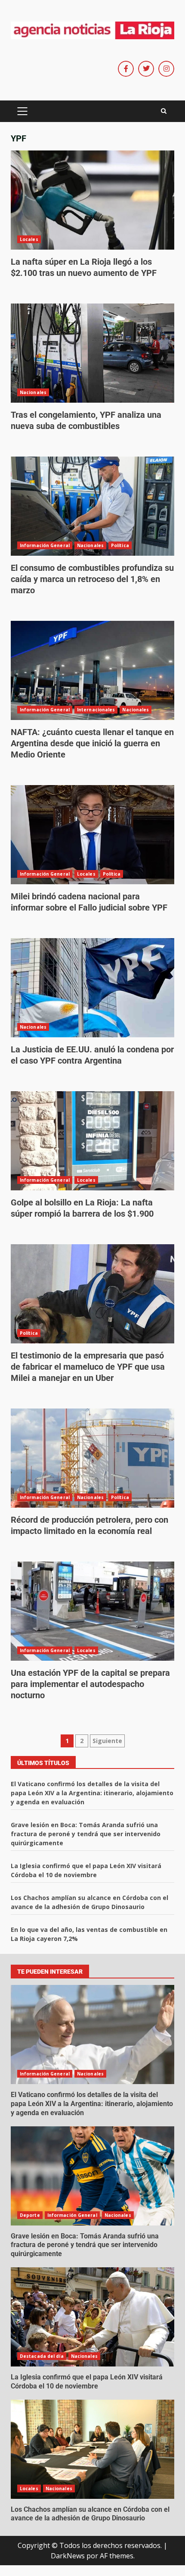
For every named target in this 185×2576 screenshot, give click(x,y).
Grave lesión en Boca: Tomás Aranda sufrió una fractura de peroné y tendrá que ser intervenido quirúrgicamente (86, 1834)
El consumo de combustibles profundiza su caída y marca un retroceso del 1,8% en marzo (92, 506)
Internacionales (96, 710)
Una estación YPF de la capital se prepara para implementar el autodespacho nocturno (92, 1611)
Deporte (30, 2215)
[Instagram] (166, 69)
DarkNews (68, 2556)
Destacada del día (42, 2356)
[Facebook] (126, 69)
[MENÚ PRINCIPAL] (22, 111)
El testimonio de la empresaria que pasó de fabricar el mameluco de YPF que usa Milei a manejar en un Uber (92, 1294)
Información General (45, 545)
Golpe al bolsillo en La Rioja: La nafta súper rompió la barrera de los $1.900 (92, 1141)
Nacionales (33, 392)
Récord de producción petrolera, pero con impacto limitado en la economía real (92, 1458)
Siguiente (107, 1741)
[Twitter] (146, 69)
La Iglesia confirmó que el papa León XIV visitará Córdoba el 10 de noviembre (92, 2317)
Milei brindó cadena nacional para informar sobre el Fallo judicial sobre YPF (92, 835)
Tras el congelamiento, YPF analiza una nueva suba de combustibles (92, 353)
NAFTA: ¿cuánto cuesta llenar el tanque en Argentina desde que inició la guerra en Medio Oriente (92, 670)
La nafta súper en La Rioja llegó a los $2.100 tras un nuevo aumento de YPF (92, 200)
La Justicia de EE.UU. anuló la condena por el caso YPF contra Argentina (92, 988)
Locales (29, 239)
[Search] (164, 111)
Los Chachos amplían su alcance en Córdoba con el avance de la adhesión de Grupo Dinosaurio (92, 2449)
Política (120, 545)
